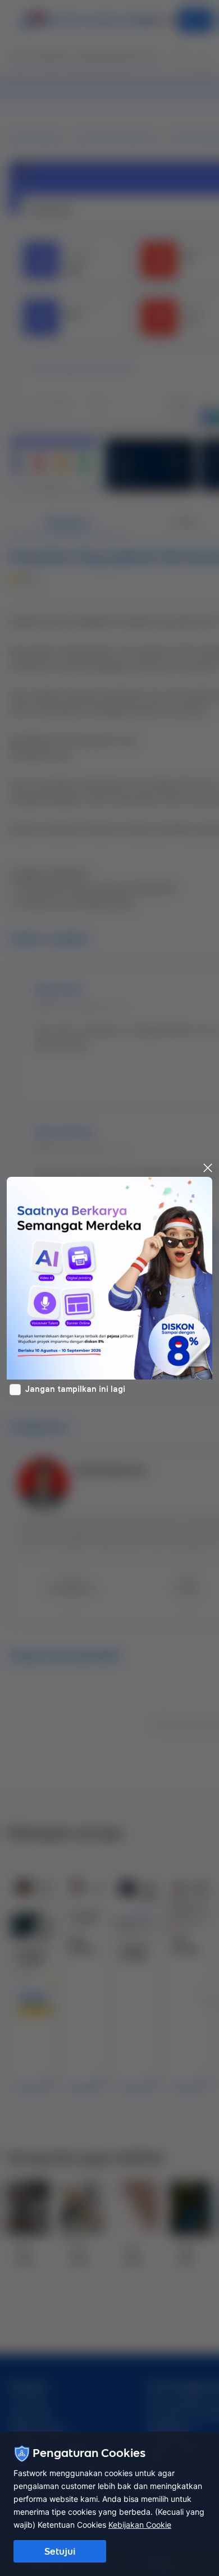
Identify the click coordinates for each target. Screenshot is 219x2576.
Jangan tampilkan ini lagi (75, 1389)
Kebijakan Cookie (140, 2525)
